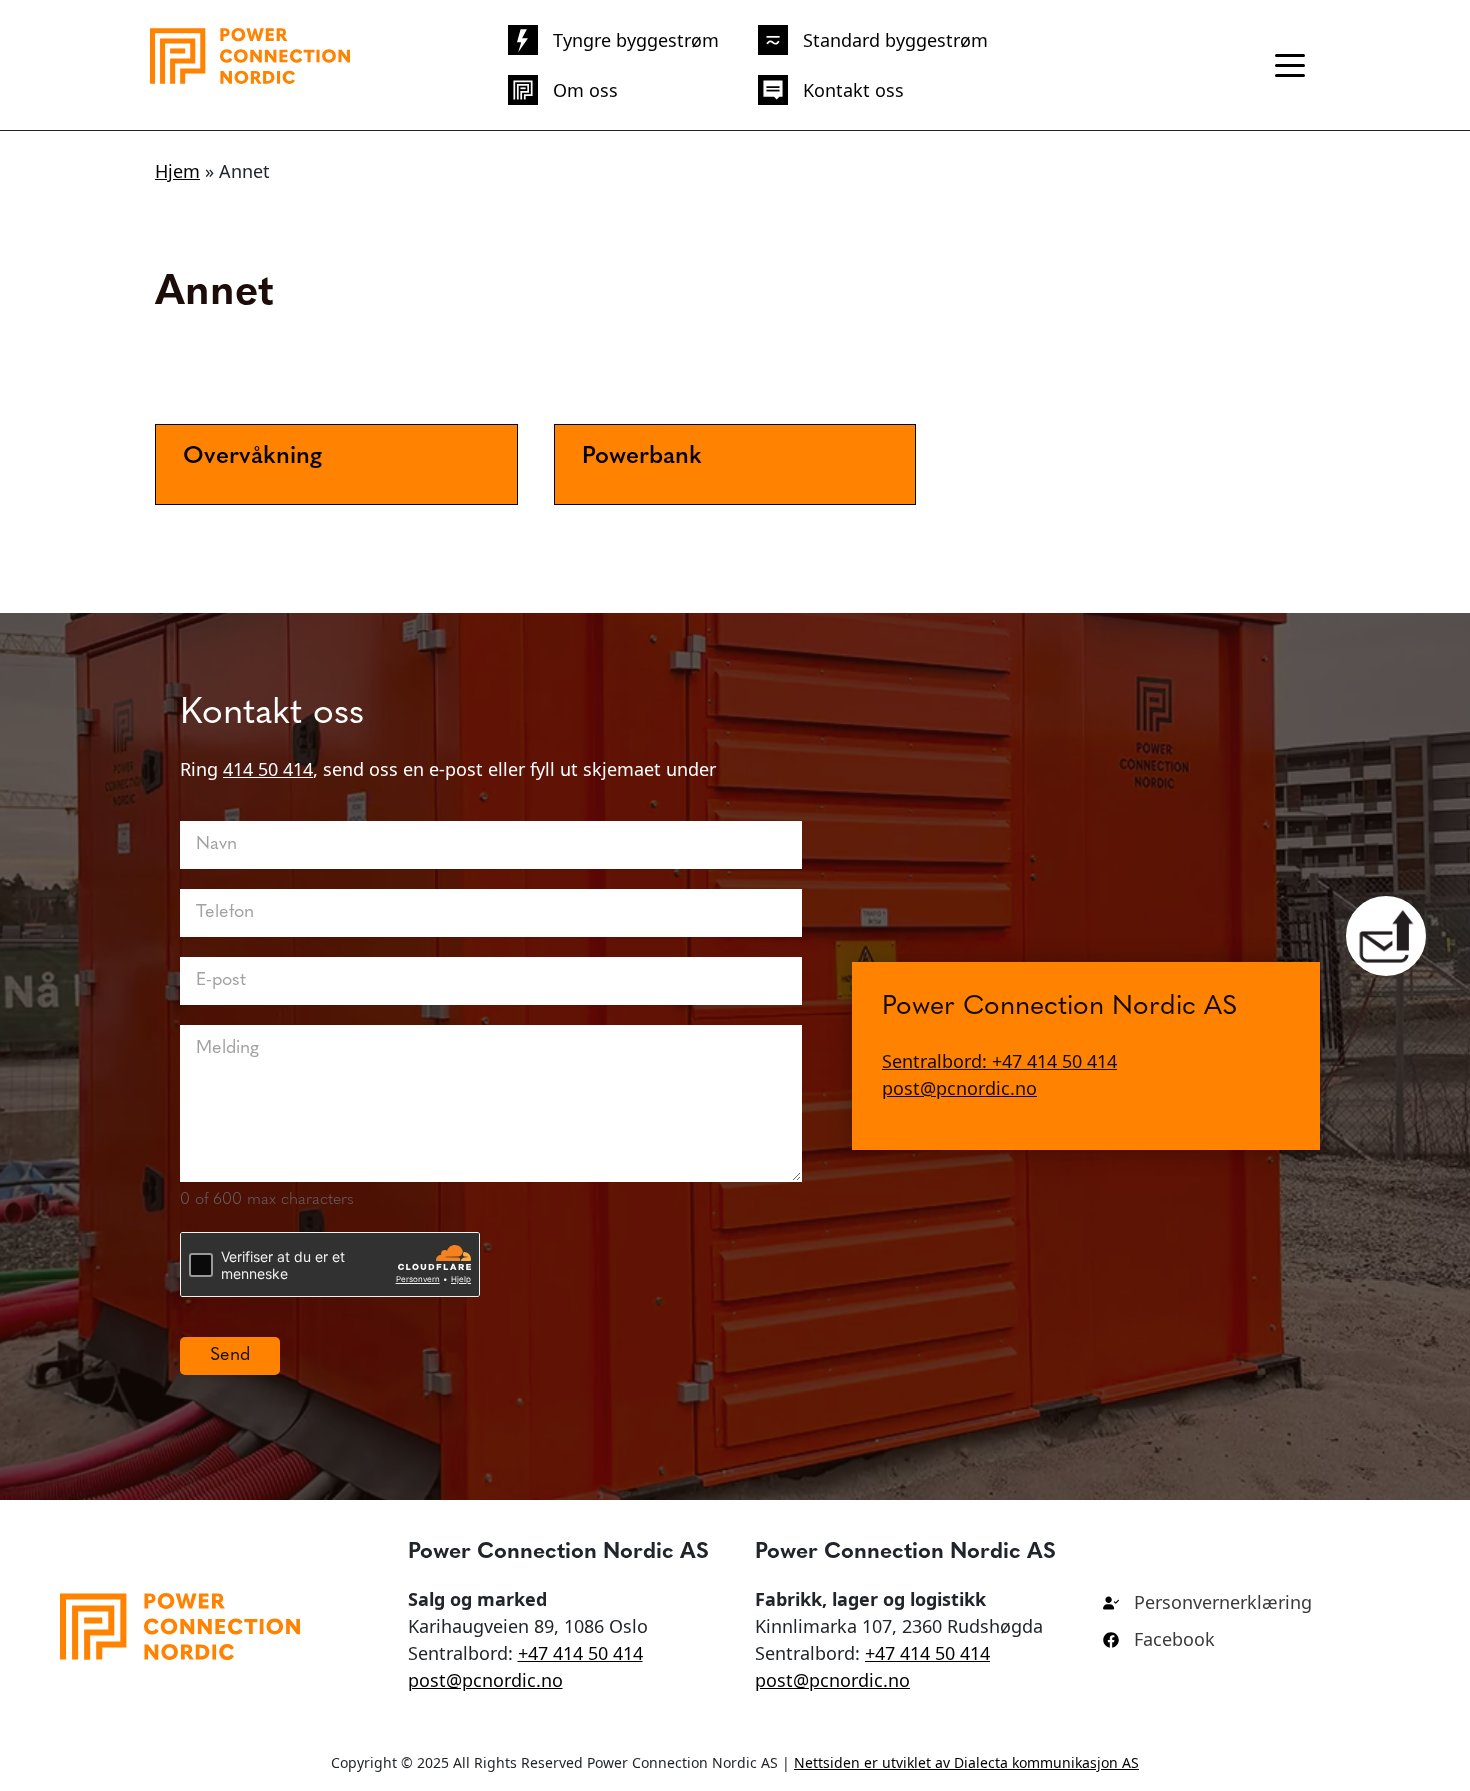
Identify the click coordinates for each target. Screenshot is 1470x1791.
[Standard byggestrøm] (873, 40)
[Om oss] (563, 90)
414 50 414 (268, 769)
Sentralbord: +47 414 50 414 (999, 1062)
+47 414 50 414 (580, 1653)
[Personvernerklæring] (1207, 1602)
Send (230, 1356)
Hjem (177, 171)
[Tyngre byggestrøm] (613, 40)
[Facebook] (1159, 1639)
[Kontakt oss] (831, 90)
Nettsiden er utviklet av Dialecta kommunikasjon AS (966, 1762)
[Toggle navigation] (1290, 65)
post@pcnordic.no (959, 1089)
